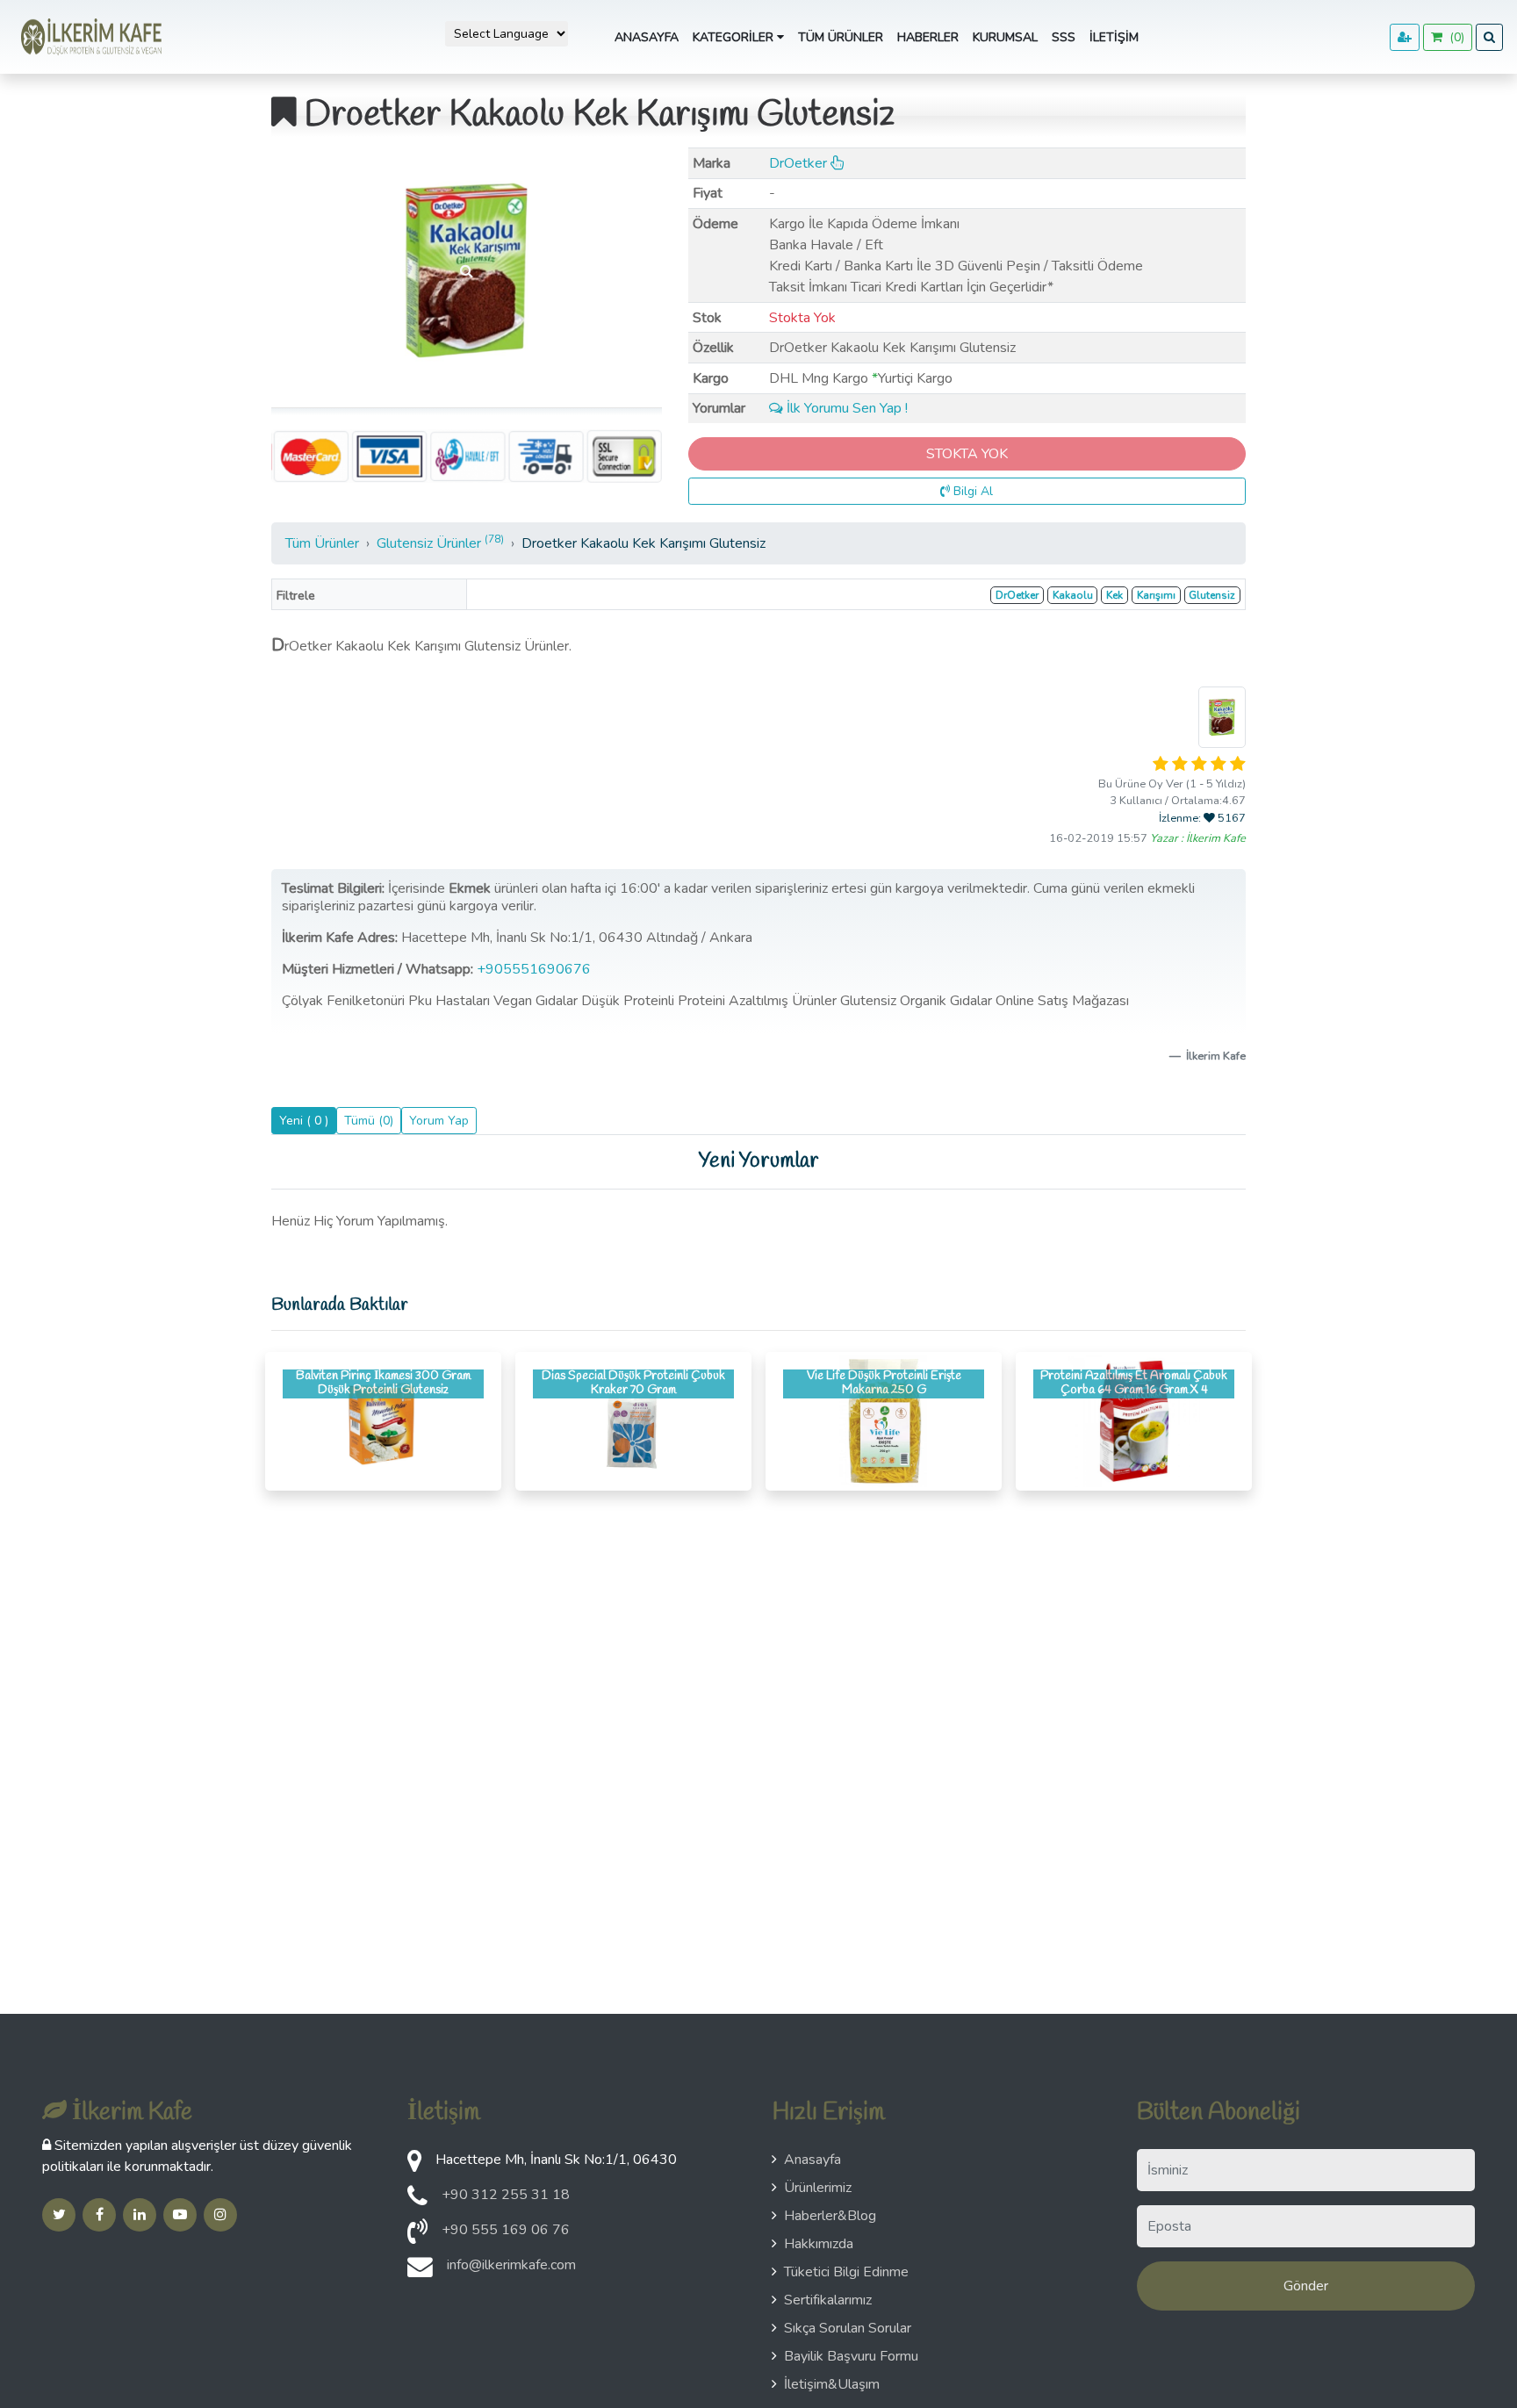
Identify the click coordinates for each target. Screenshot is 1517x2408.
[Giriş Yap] (1405, 37)
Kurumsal (1005, 37)
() (1453, 37)
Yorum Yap (439, 1121)
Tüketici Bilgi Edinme (846, 2272)
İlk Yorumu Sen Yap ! (845, 408)
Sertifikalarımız (828, 2300)
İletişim (1114, 37)
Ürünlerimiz (818, 2188)
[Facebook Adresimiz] (99, 2215)
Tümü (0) (369, 1121)
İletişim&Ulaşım (832, 2384)
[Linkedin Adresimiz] (140, 2215)
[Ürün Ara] (1489, 37)
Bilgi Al (971, 491)
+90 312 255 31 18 (506, 2195)
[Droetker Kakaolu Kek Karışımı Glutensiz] (467, 270)
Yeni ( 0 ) (304, 1121)
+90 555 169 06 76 (506, 2230)
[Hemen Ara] (417, 2237)
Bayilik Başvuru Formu (851, 2356)
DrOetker (800, 163)
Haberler (928, 37)
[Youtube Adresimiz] (180, 2215)
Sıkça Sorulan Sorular (848, 2328)
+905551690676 (536, 969)
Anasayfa (647, 37)
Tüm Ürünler (841, 37)
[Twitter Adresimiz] (59, 2215)
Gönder (1306, 2286)
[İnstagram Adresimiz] (220, 2215)
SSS (1064, 37)
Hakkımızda (819, 2244)
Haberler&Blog (830, 2216)
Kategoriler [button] (735, 37)
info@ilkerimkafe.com (511, 2265)
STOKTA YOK (967, 454)
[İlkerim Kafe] (88, 37)
